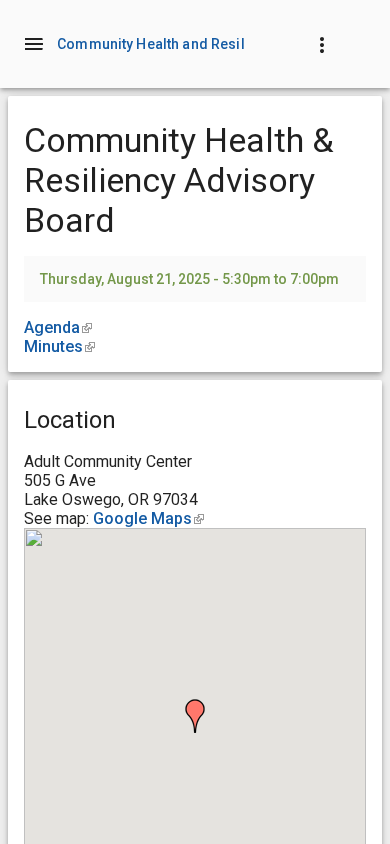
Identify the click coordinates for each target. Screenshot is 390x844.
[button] (195, 716)
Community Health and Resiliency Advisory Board (222, 44)
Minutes (59, 346)
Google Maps (148, 518)
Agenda (58, 327)
